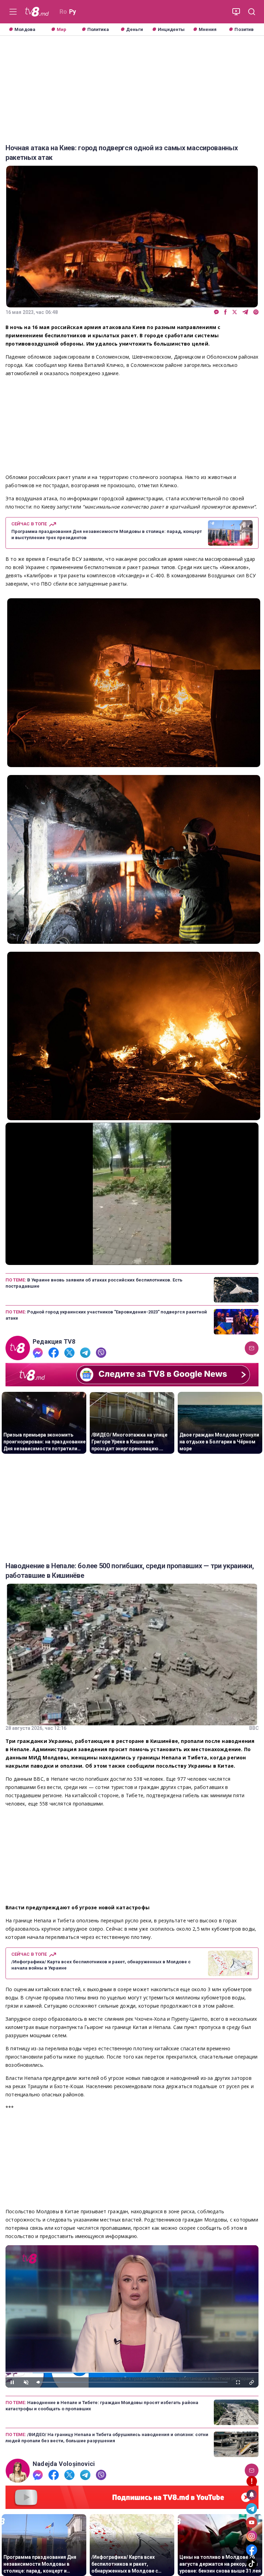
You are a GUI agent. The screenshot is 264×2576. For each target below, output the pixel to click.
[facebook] (225, 312)
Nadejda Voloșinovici (64, 2464)
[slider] (132, 1260)
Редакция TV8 (54, 1342)
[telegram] (245, 312)
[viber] (256, 312)
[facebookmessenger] (216, 312)
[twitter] (235, 312)
